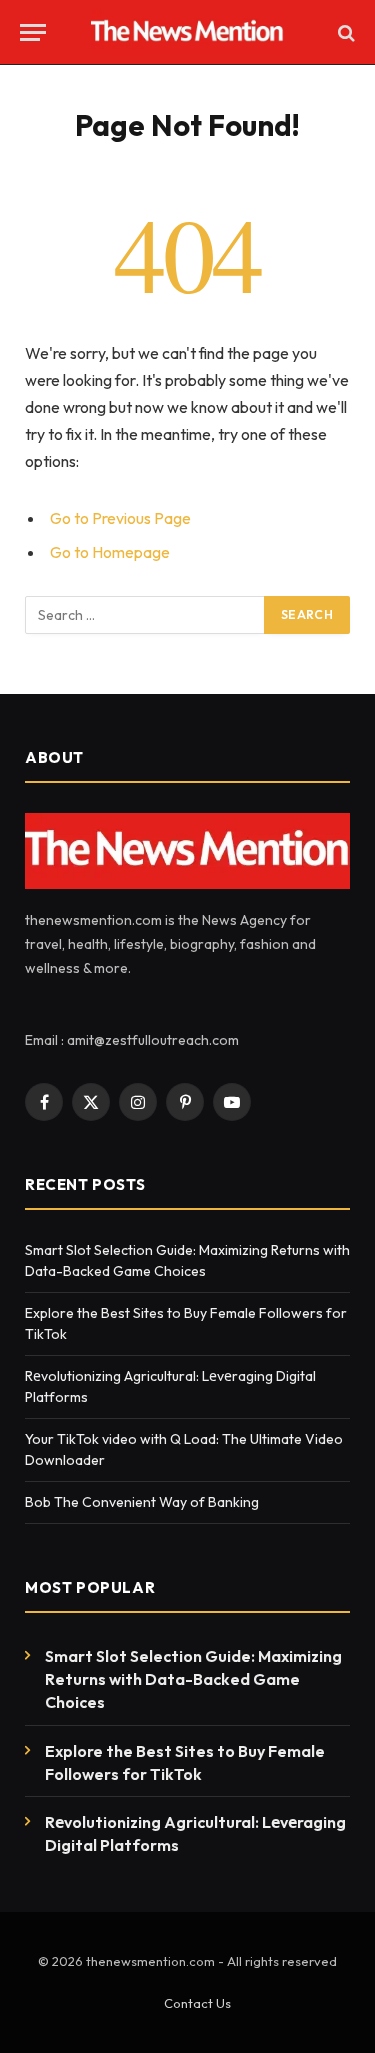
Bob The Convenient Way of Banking (143, 1502)
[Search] (344, 32)
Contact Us (197, 2003)
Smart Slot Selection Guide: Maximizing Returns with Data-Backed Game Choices (193, 1679)
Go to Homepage (110, 552)
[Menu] (33, 32)
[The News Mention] (187, 32)
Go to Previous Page (120, 518)
